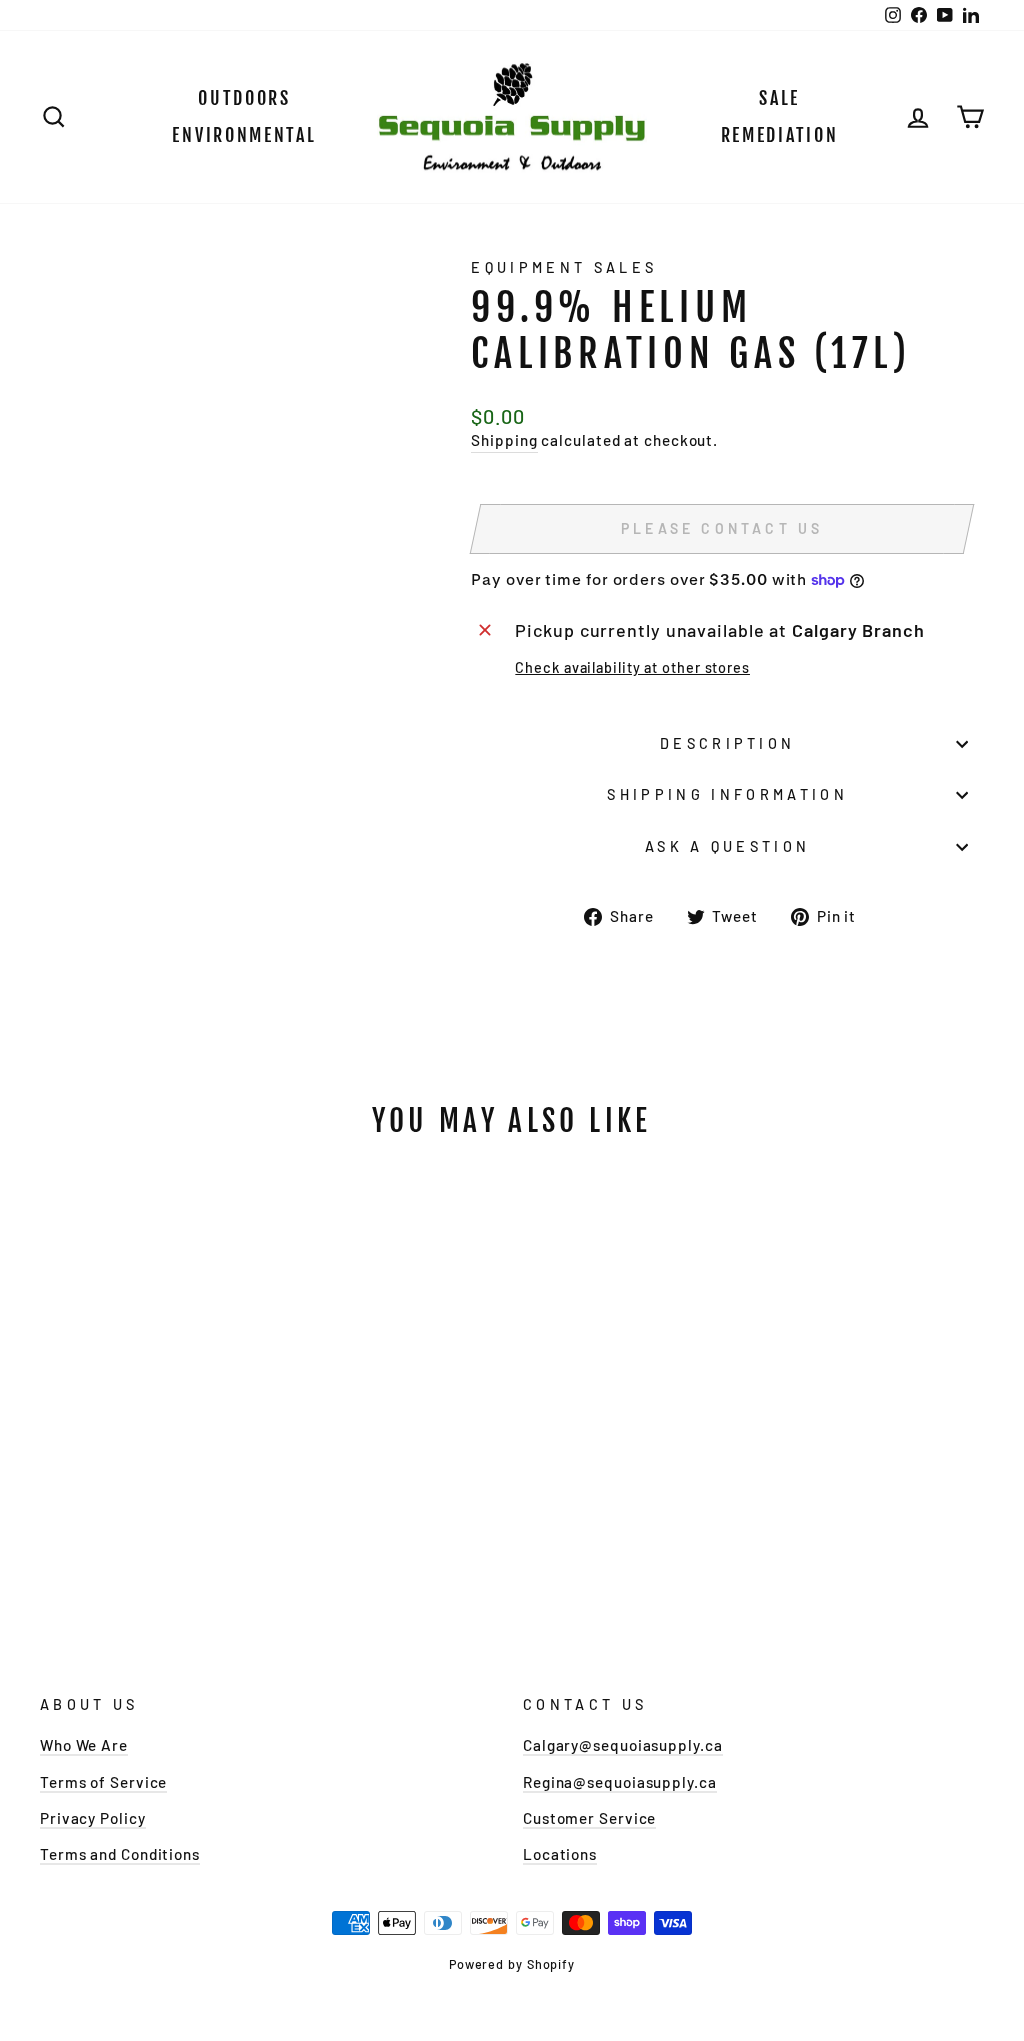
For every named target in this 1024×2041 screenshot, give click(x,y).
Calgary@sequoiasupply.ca (623, 1745)
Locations (560, 1854)
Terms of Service (103, 1782)
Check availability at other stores (632, 667)
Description (728, 743)
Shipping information (727, 794)
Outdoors (244, 98)
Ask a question (727, 846)
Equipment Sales (564, 267)
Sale (779, 98)
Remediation (780, 135)
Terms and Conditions (120, 1854)
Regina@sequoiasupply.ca (620, 1782)
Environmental (244, 135)
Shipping (504, 440)
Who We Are (84, 1745)
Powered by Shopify (512, 1964)
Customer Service (589, 1818)
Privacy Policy (93, 1818)
